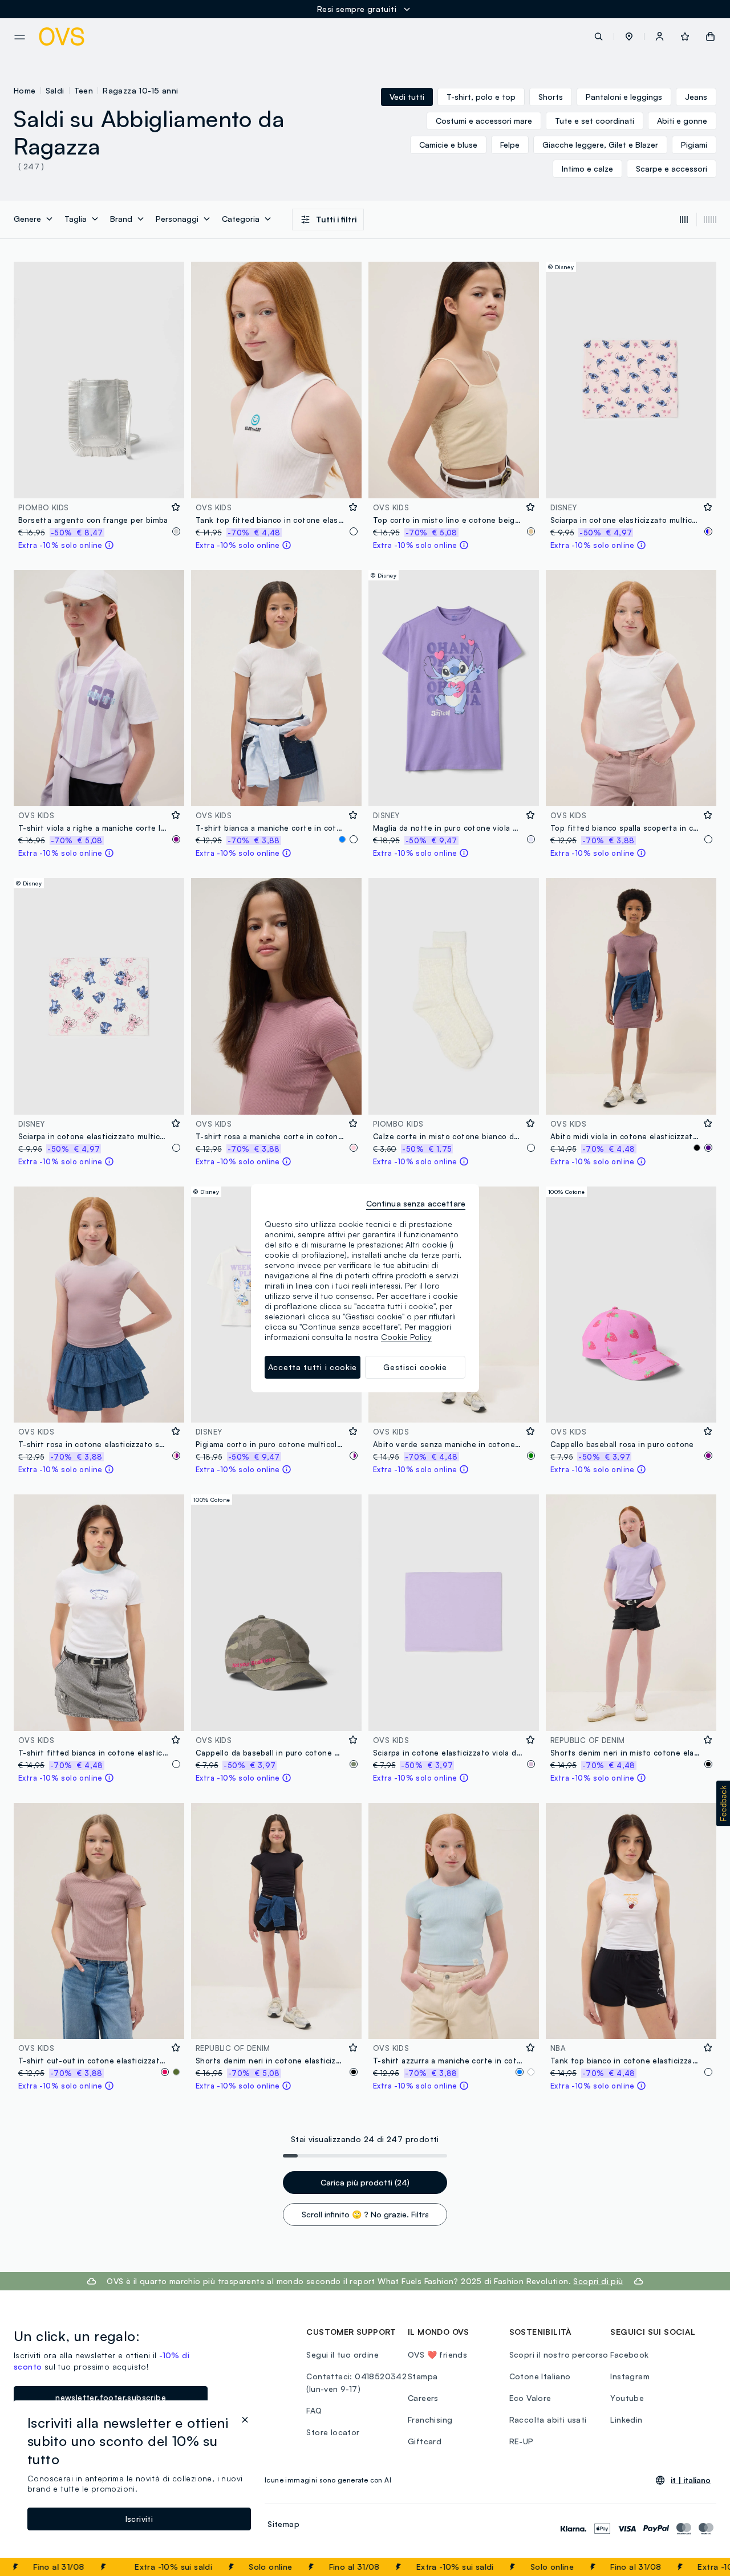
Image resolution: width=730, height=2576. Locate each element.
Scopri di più (598, 2281)
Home (25, 90)
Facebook (629, 2354)
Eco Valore (530, 2398)
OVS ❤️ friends (437, 2354)
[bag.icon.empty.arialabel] (710, 36)
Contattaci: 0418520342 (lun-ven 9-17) (356, 2382)
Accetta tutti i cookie (313, 1367)
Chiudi (700, 2567)
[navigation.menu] (20, 37)
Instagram (630, 2376)
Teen (84, 90)
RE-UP (522, 2441)
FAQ (314, 2410)
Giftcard (425, 2441)
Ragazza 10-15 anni (140, 90)
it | (691, 2480)
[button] (629, 36)
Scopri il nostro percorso (559, 2354)
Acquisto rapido (99, 482)
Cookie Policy (406, 1337)
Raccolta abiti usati (548, 2419)
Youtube (627, 2398)
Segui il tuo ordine (342, 2354)
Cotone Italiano (540, 2376)
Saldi (55, 90)
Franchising (430, 2419)
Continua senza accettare (416, 1203)
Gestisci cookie (415, 1367)
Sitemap (283, 2524)
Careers (423, 2398)
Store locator (333, 2432)
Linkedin (626, 2419)
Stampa (423, 2376)
